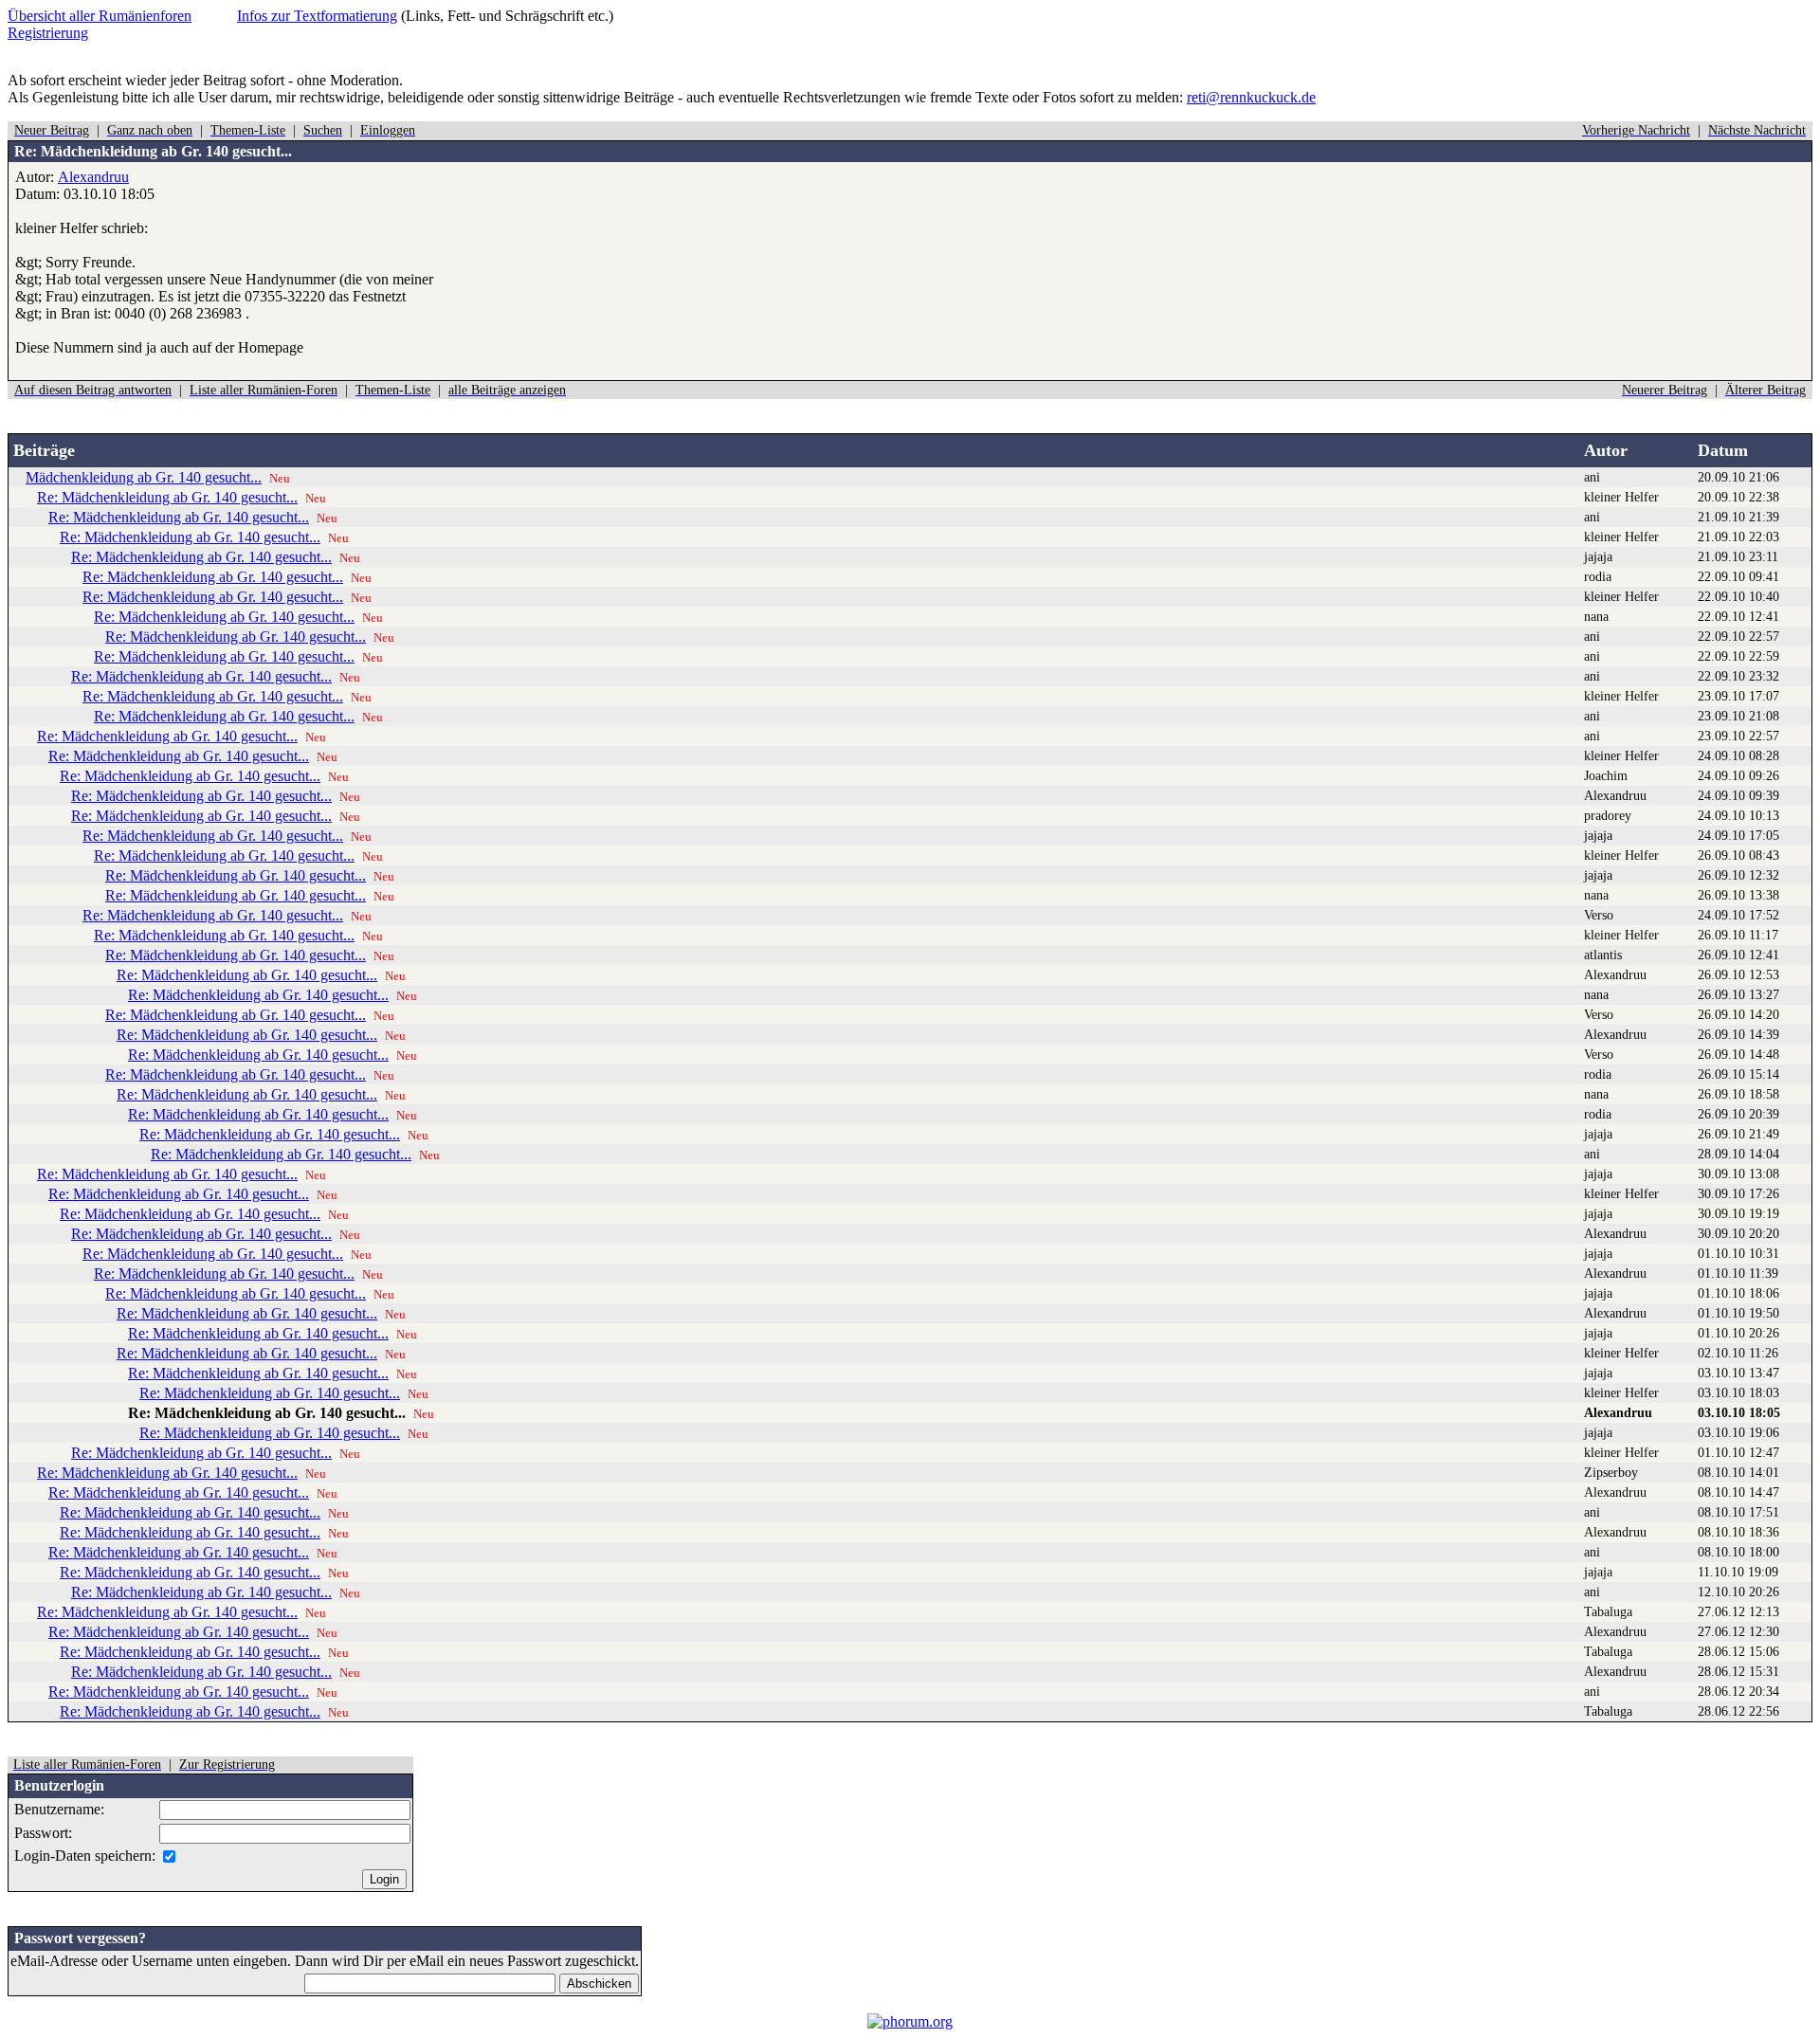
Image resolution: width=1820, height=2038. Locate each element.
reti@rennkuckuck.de (1251, 97)
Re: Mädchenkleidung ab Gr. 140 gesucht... (167, 497)
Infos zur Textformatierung (317, 16)
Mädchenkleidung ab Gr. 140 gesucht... (144, 477)
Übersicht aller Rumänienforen (100, 16)
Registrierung (48, 33)
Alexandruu (93, 177)
